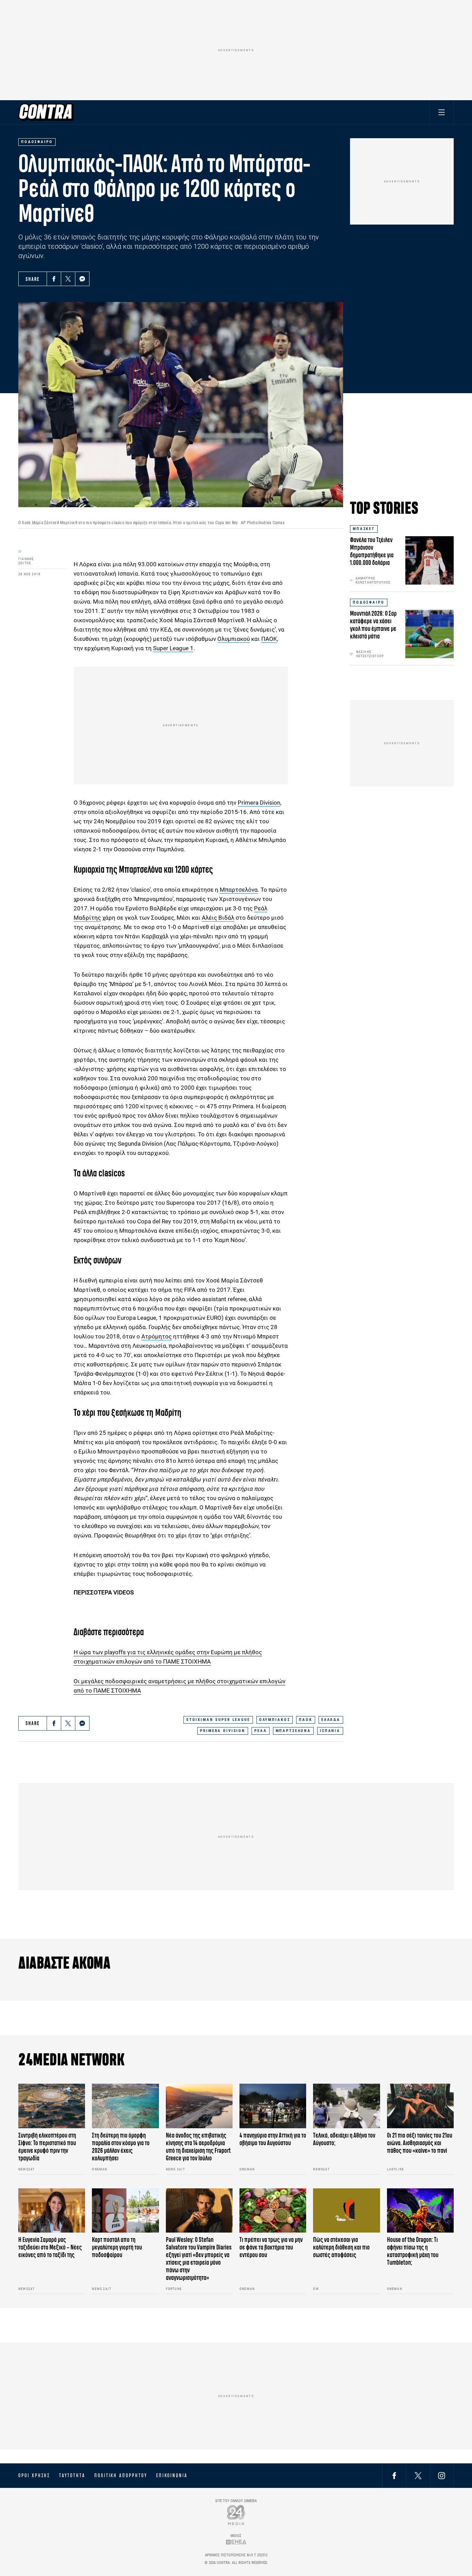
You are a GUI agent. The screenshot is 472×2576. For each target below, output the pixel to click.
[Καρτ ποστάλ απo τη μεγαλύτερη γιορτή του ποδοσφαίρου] (125, 2211)
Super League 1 (173, 648)
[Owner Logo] (236, 2515)
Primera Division (259, 803)
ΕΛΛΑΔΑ (331, 1720)
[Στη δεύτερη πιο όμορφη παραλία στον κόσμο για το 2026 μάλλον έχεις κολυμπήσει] (125, 2106)
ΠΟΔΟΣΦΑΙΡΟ (369, 602)
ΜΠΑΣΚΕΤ (364, 529)
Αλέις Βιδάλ (218, 918)
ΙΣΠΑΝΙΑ (330, 1731)
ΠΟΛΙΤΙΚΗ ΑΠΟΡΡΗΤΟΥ (121, 2475)
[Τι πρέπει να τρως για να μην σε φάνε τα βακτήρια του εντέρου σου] (273, 2211)
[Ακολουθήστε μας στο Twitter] (418, 2475)
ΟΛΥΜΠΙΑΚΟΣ (275, 1720)
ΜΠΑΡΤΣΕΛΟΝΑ (293, 1731)
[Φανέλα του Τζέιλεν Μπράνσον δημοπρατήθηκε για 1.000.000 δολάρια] (429, 560)
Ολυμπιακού (234, 639)
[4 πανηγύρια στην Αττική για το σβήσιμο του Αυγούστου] (273, 2106)
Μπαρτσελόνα (239, 890)
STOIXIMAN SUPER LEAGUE (218, 1720)
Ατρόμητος (157, 1336)
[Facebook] (54, 279)
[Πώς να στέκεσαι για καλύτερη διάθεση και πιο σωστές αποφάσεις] (346, 2211)
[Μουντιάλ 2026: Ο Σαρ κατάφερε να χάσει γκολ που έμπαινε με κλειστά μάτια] (429, 634)
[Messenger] (82, 279)
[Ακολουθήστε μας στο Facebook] (394, 2475)
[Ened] (236, 2542)
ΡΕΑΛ (260, 1731)
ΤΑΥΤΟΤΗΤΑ (72, 2475)
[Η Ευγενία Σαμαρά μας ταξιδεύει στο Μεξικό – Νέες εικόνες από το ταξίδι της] (52, 2211)
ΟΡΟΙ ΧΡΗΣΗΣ (34, 2475)
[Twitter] (68, 279)
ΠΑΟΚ (269, 639)
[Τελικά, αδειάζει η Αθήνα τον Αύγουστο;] (346, 2106)
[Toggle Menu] (442, 112)
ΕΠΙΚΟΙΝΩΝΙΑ (172, 2475)
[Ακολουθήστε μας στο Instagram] (442, 2475)
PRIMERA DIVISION (223, 1731)
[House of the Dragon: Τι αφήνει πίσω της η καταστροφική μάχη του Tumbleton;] (420, 2211)
